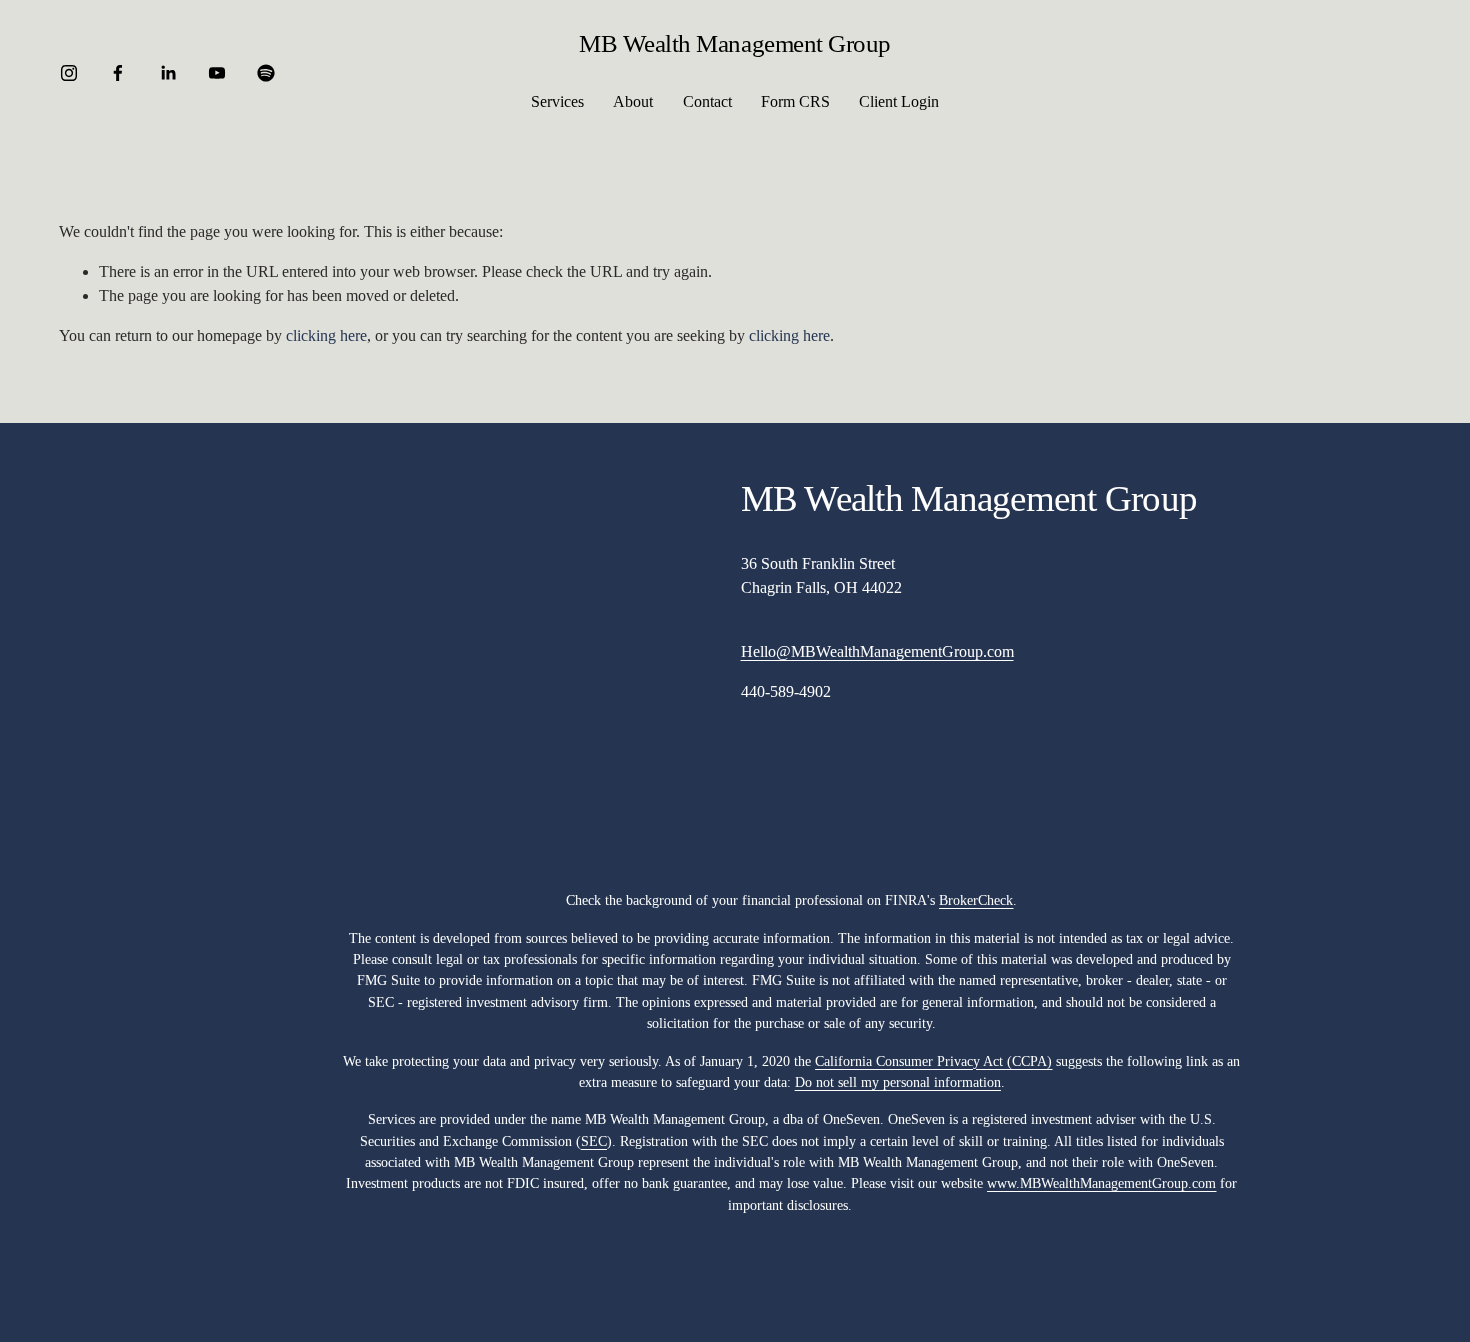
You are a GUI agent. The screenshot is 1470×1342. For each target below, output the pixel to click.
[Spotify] (266, 73)
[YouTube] (217, 73)
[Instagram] (69, 73)
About (633, 101)
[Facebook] (118, 73)
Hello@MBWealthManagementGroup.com (877, 651)
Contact (707, 101)
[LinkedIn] (168, 73)
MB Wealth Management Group (734, 43)
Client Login (899, 101)
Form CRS (795, 101)
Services (557, 101)
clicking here (326, 335)
